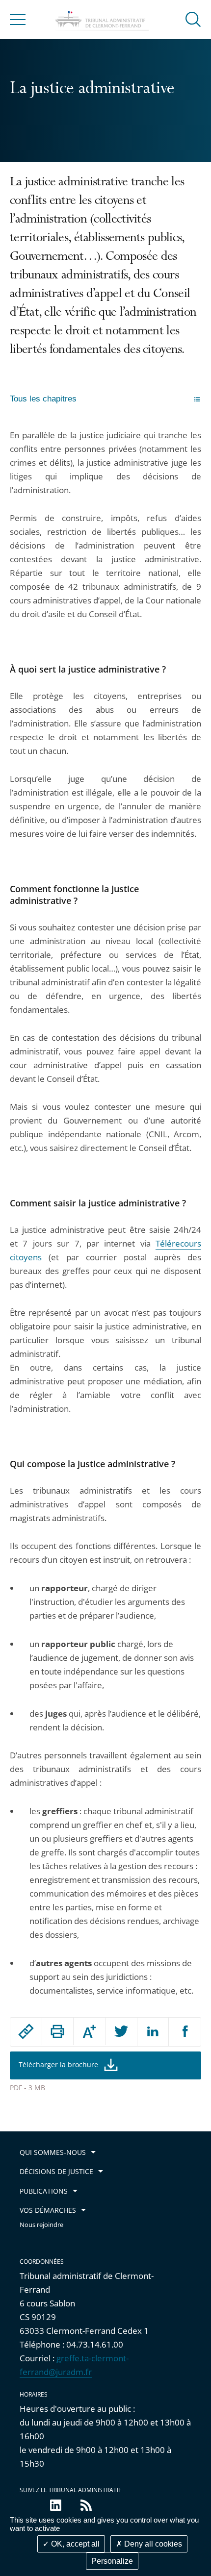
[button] (193, 19)
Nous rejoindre (41, 2225)
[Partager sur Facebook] (185, 2032)
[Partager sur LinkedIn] (153, 2032)
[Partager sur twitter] (121, 2032)
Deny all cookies (152, 2544)
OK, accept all (74, 2544)
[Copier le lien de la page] (26, 2031)
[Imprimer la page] (58, 2031)
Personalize (112, 2561)
